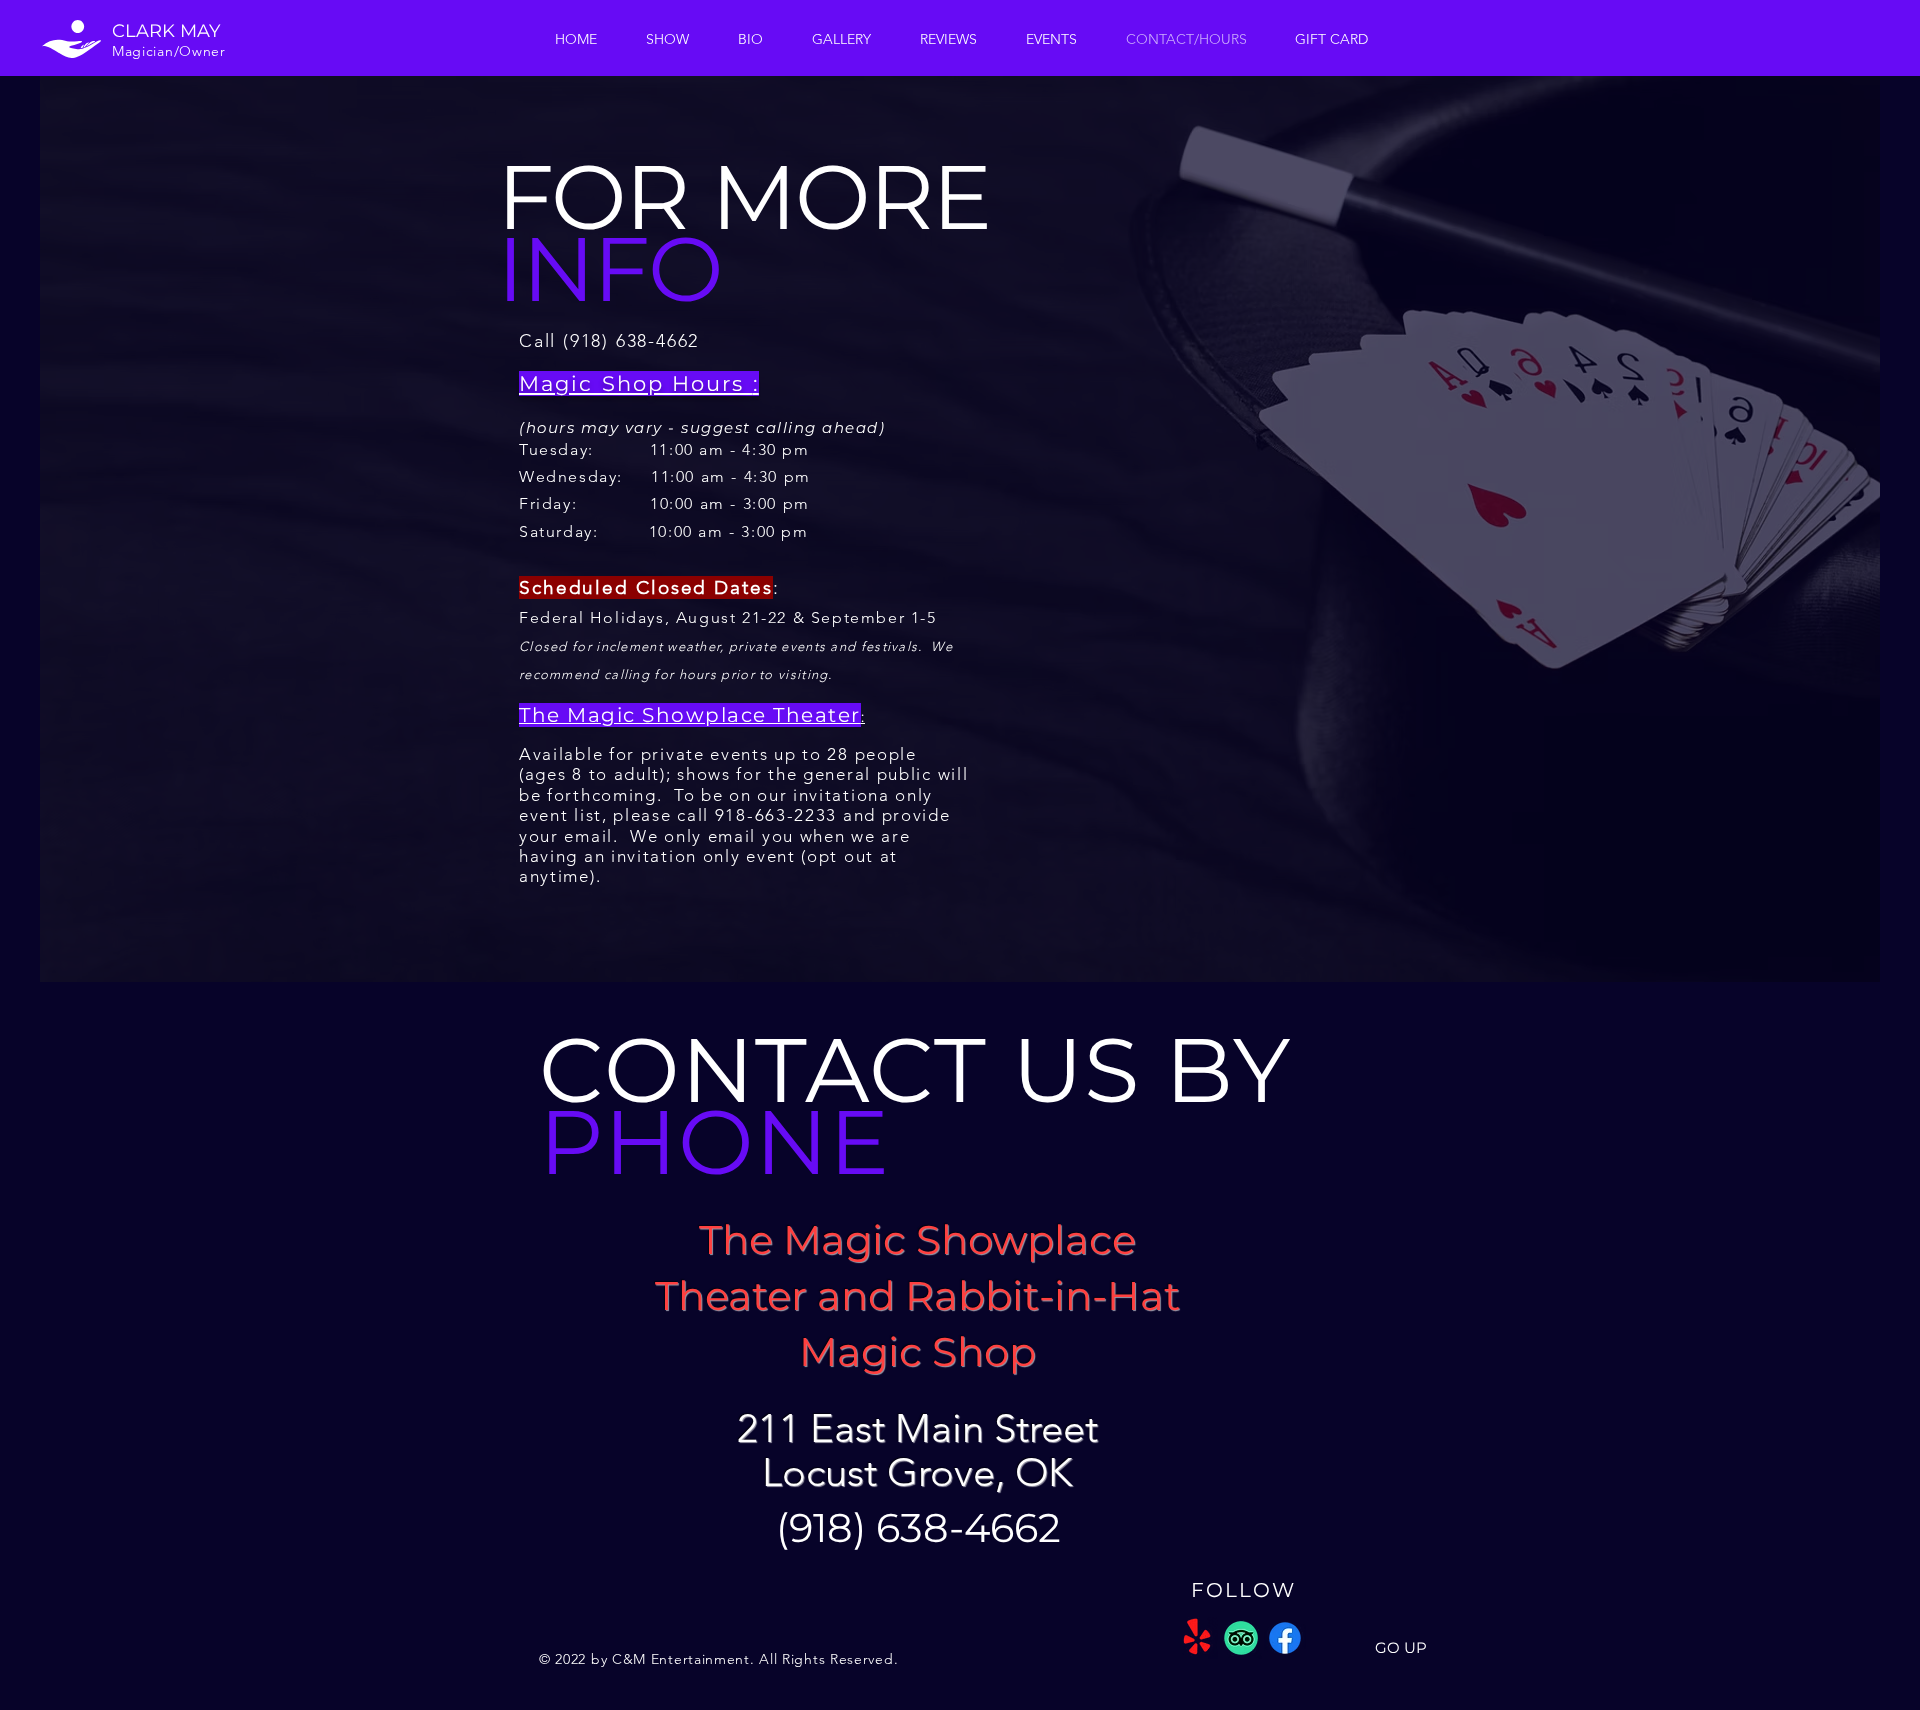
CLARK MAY (166, 31)
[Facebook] (1285, 1638)
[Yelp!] (1197, 1638)
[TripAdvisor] (1241, 1638)
